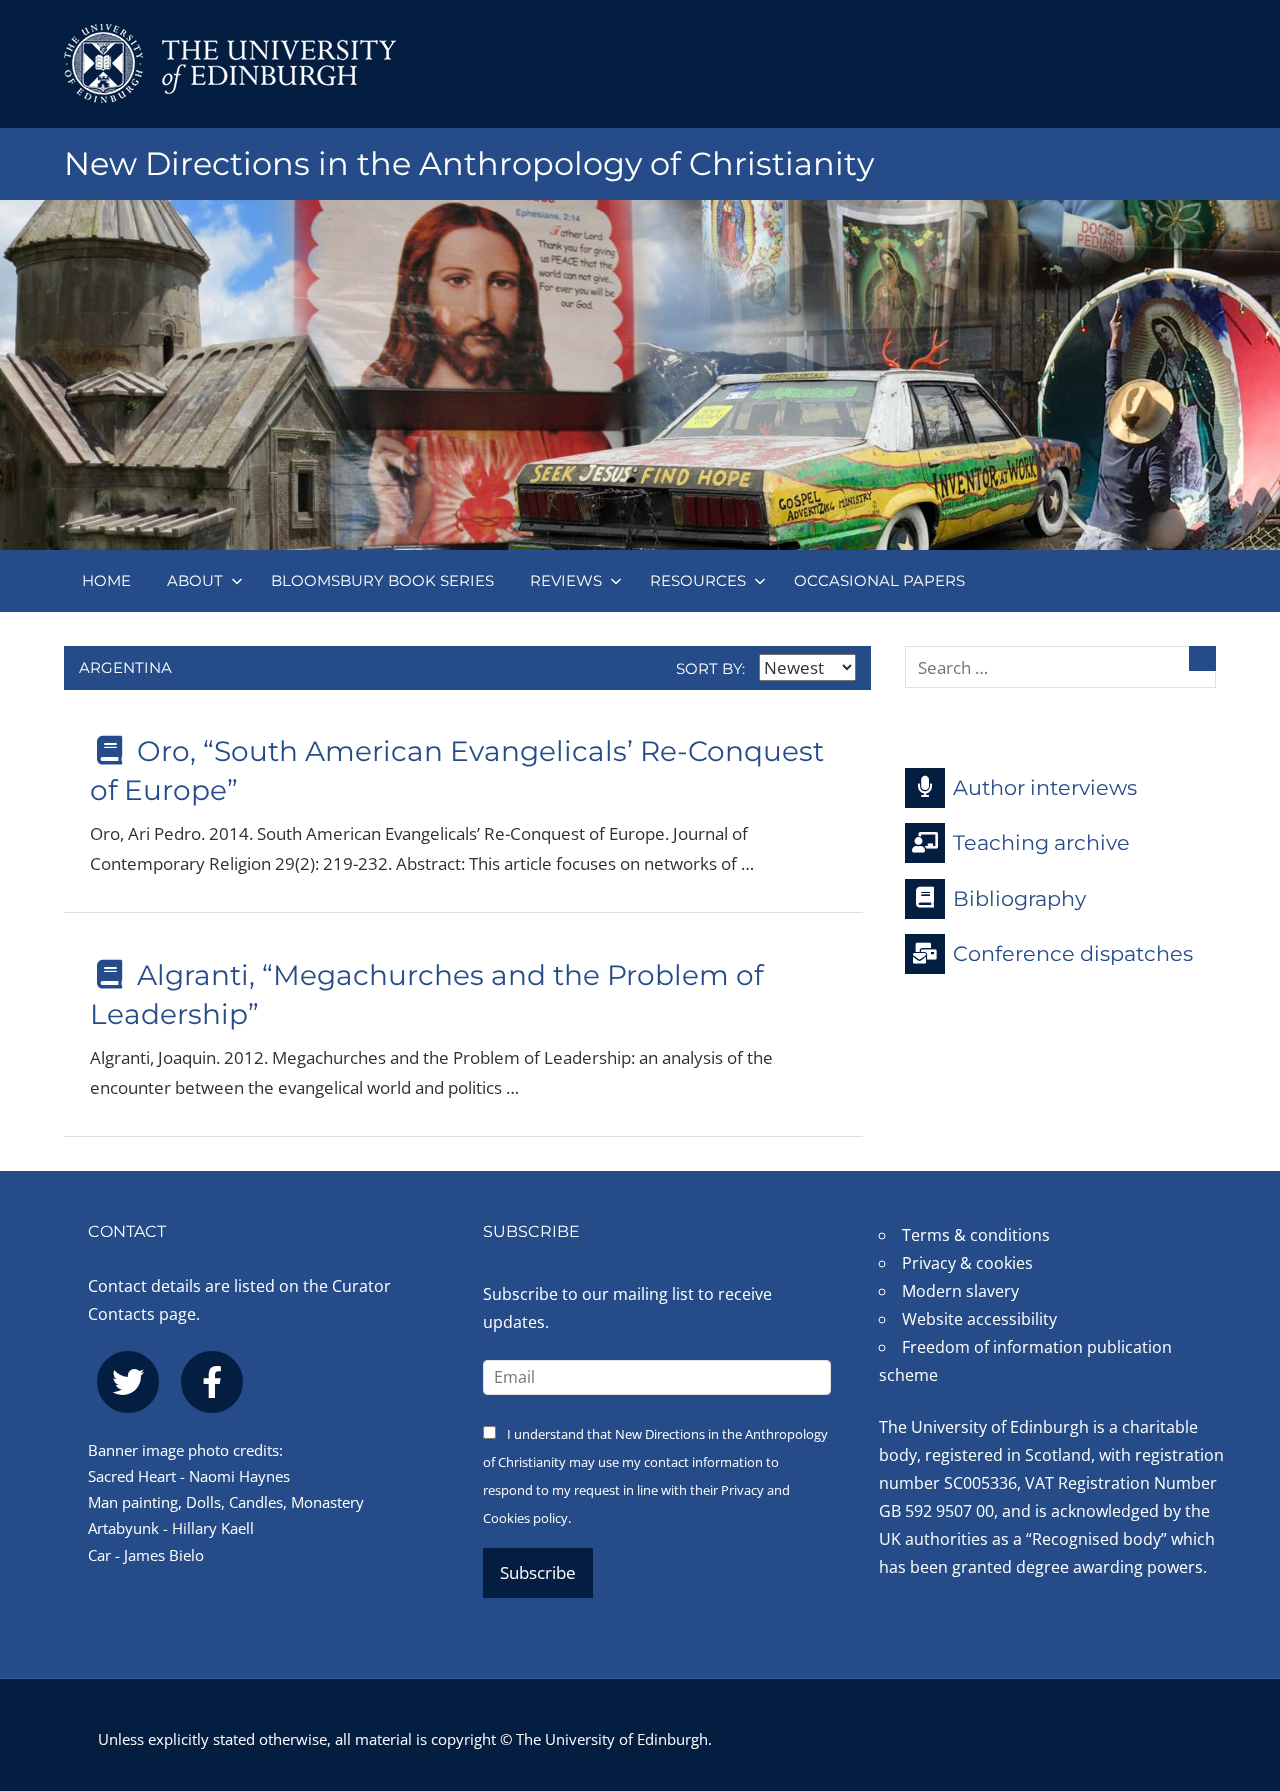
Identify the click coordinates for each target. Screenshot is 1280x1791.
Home (106, 580)
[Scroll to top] (1232, 1655)
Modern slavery (960, 1291)
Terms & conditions (976, 1235)
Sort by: (712, 668)
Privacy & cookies (967, 1263)
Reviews (566, 580)
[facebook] (212, 1382)
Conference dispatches (1073, 953)
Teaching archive (1041, 842)
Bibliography (1019, 897)
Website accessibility (979, 1319)
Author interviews (1045, 786)
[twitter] (128, 1382)
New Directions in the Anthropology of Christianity (469, 163)
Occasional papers (879, 580)
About (195, 580)
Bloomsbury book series (382, 580)
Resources (698, 580)
